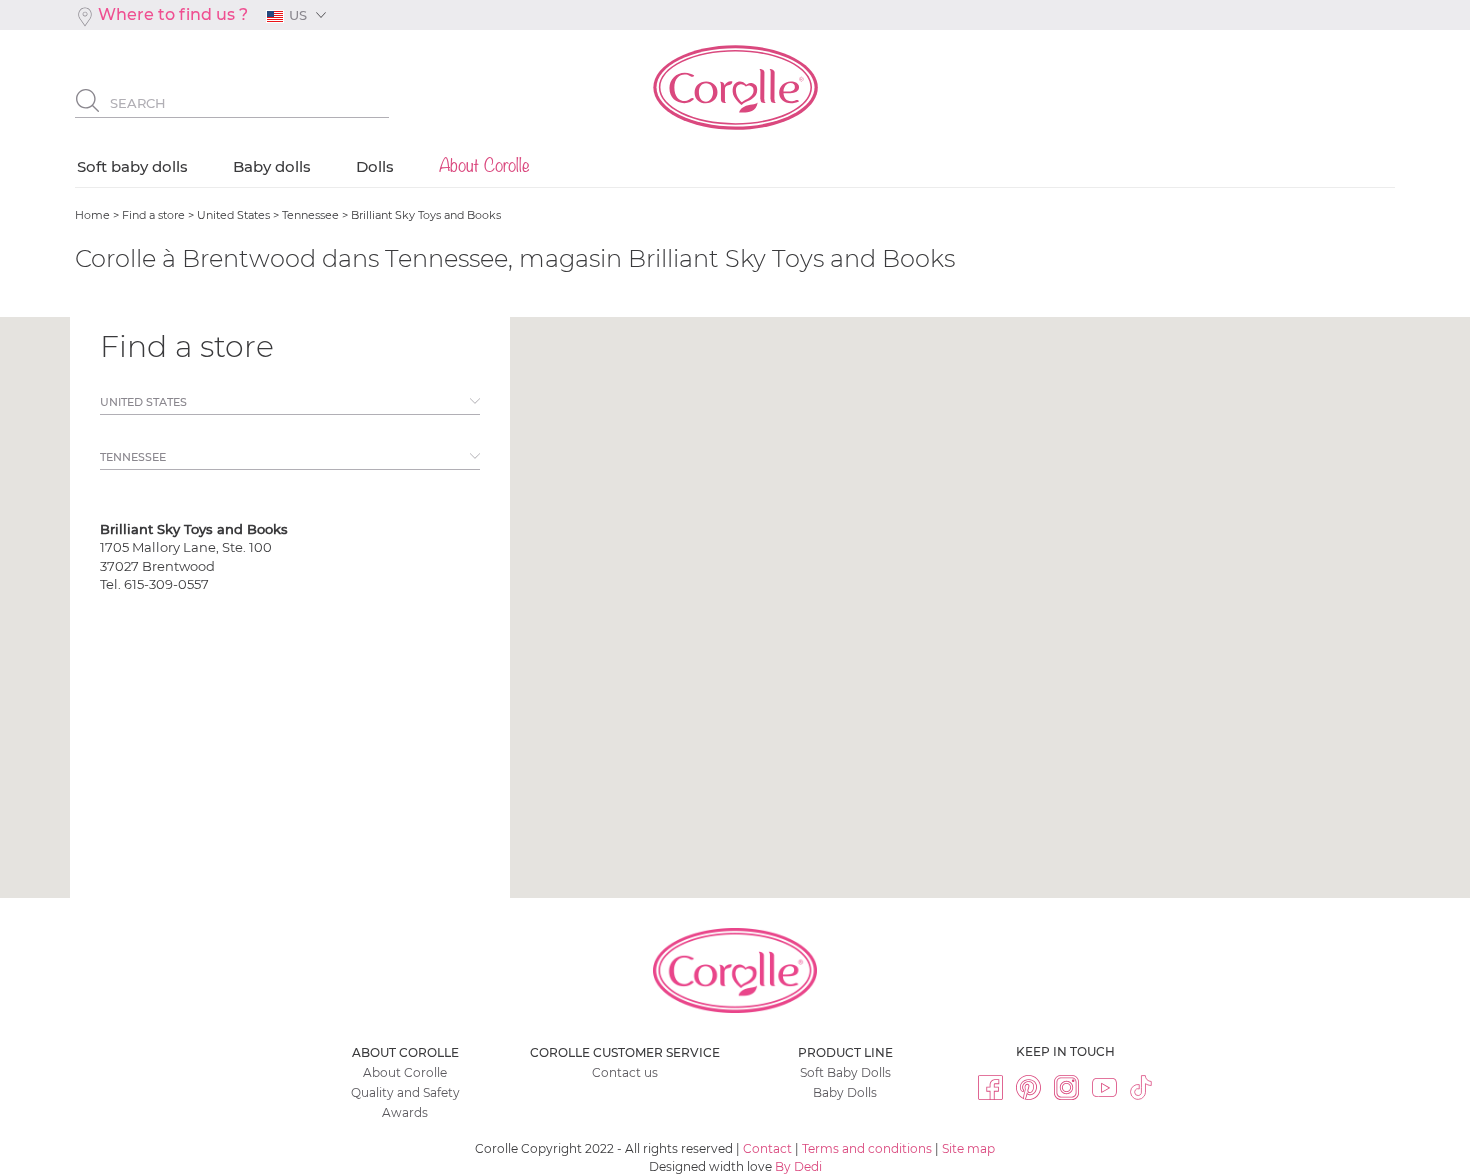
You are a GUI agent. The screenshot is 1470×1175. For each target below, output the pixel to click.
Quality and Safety (405, 1092)
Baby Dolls (845, 1092)
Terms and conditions (867, 1148)
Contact (767, 1148)
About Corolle (405, 1072)
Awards (405, 1112)
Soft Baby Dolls (845, 1072)
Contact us (625, 1072)
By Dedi (798, 1166)
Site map (968, 1148)
